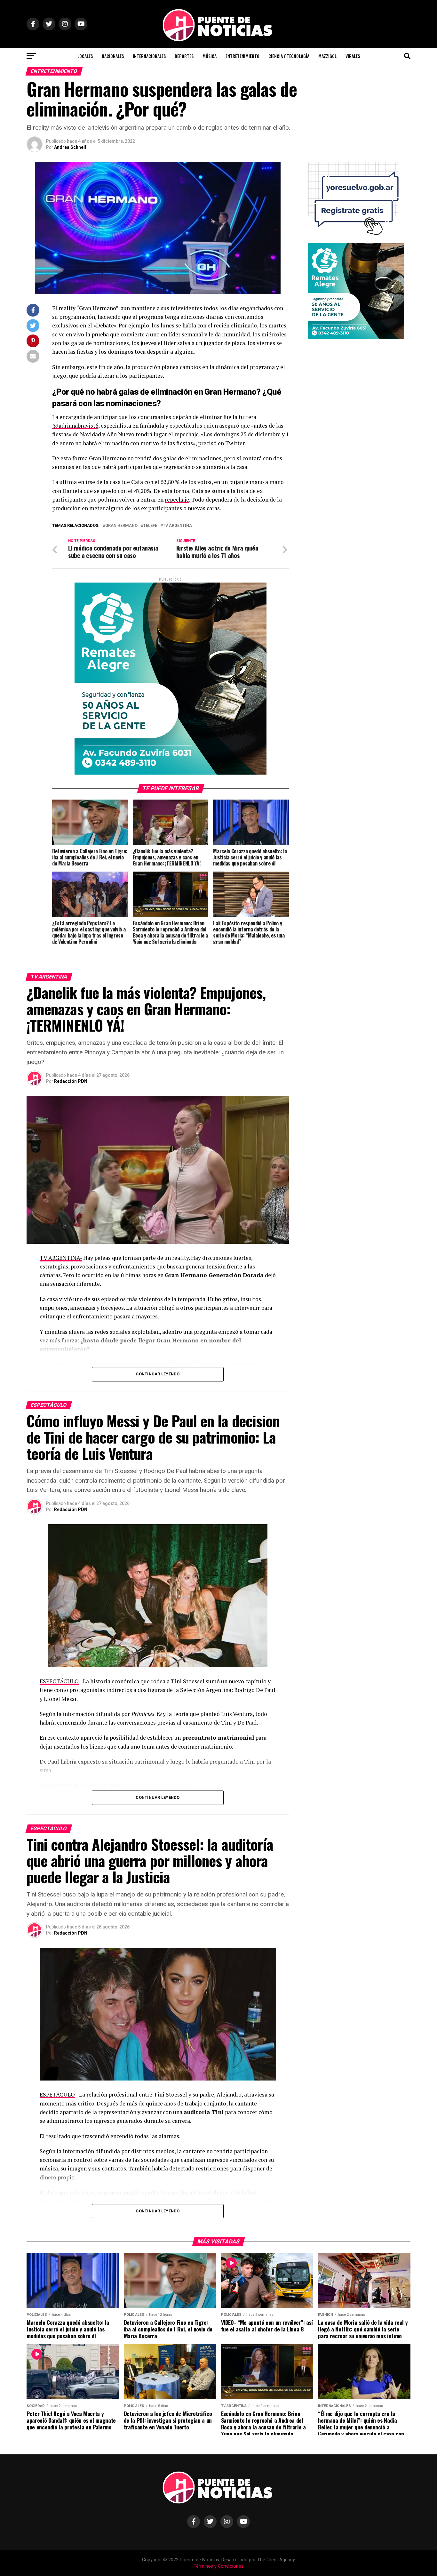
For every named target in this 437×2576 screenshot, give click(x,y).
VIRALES (353, 56)
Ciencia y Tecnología (289, 56)
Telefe (150, 526)
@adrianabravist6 (75, 426)
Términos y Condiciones (219, 2566)
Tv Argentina (177, 526)
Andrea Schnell (70, 147)
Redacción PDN (71, 1081)
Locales (85, 56)
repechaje (177, 499)
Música (210, 56)
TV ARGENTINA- (61, 1258)
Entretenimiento (242, 56)
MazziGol (327, 56)
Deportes (184, 56)
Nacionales (113, 56)
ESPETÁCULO (57, 2094)
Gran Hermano (121, 526)
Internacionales (149, 56)
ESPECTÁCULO (59, 1681)
